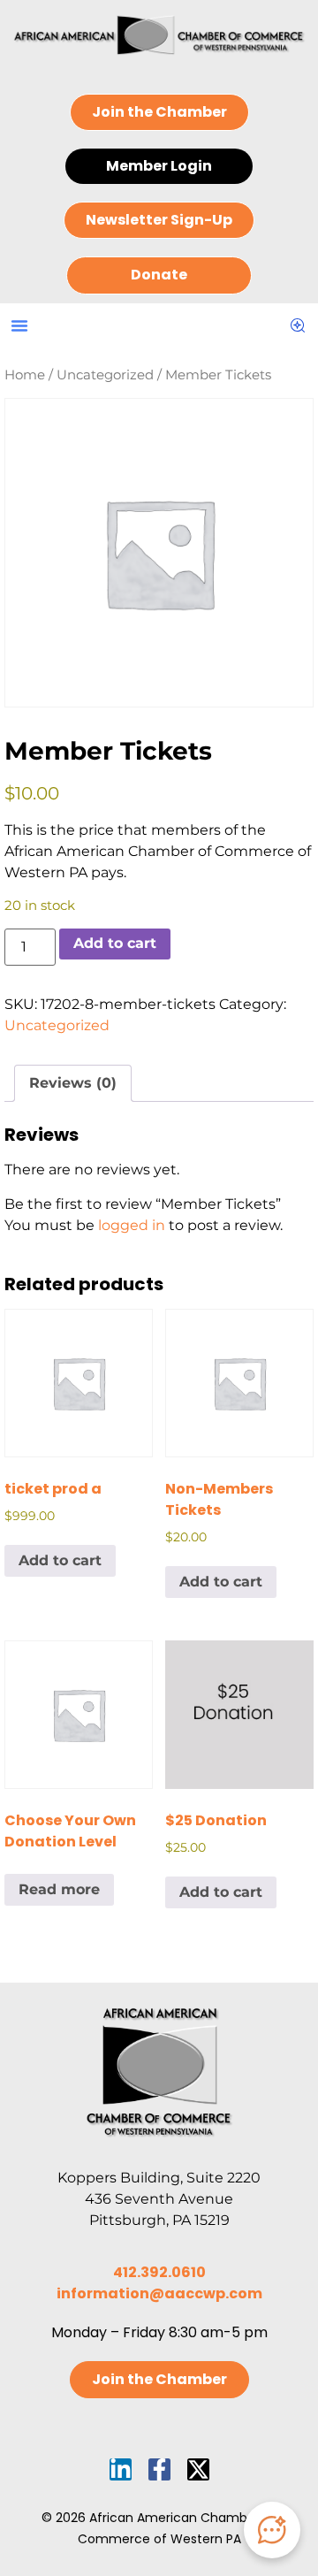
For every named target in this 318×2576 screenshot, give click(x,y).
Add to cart (115, 943)
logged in (132, 1225)
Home (25, 375)
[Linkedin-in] (121, 2469)
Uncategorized (105, 375)
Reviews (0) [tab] (73, 1083)
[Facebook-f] (159, 2469)
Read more (59, 1889)
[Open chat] (272, 2530)
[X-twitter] (198, 2469)
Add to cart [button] (60, 1560)
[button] (19, 325)
